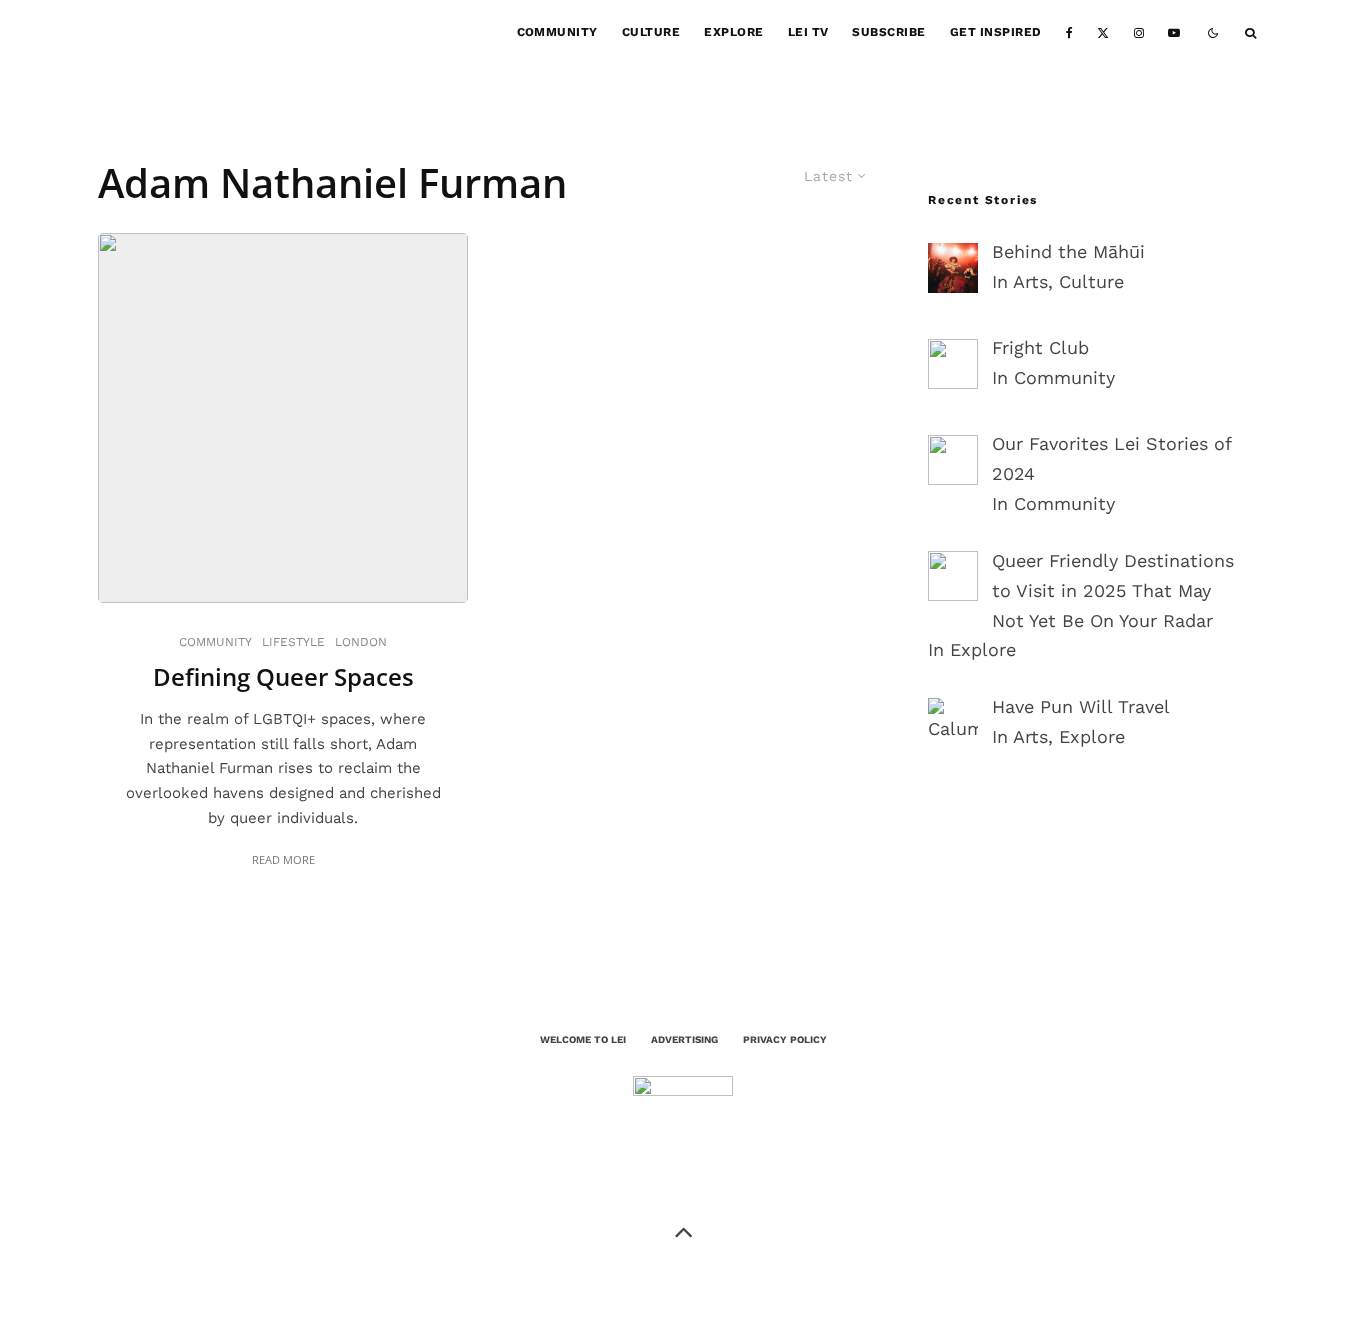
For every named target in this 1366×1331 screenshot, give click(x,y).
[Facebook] (1069, 32)
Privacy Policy (785, 1039)
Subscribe (888, 32)
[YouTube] (1174, 32)
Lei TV (808, 32)
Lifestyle (293, 642)
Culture (651, 32)
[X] (1103, 32)
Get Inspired (996, 32)
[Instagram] (1139, 32)
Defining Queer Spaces (283, 677)
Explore (733, 32)
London (361, 642)
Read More (283, 859)
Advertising (684, 1039)
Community (557, 32)
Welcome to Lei (583, 1039)
